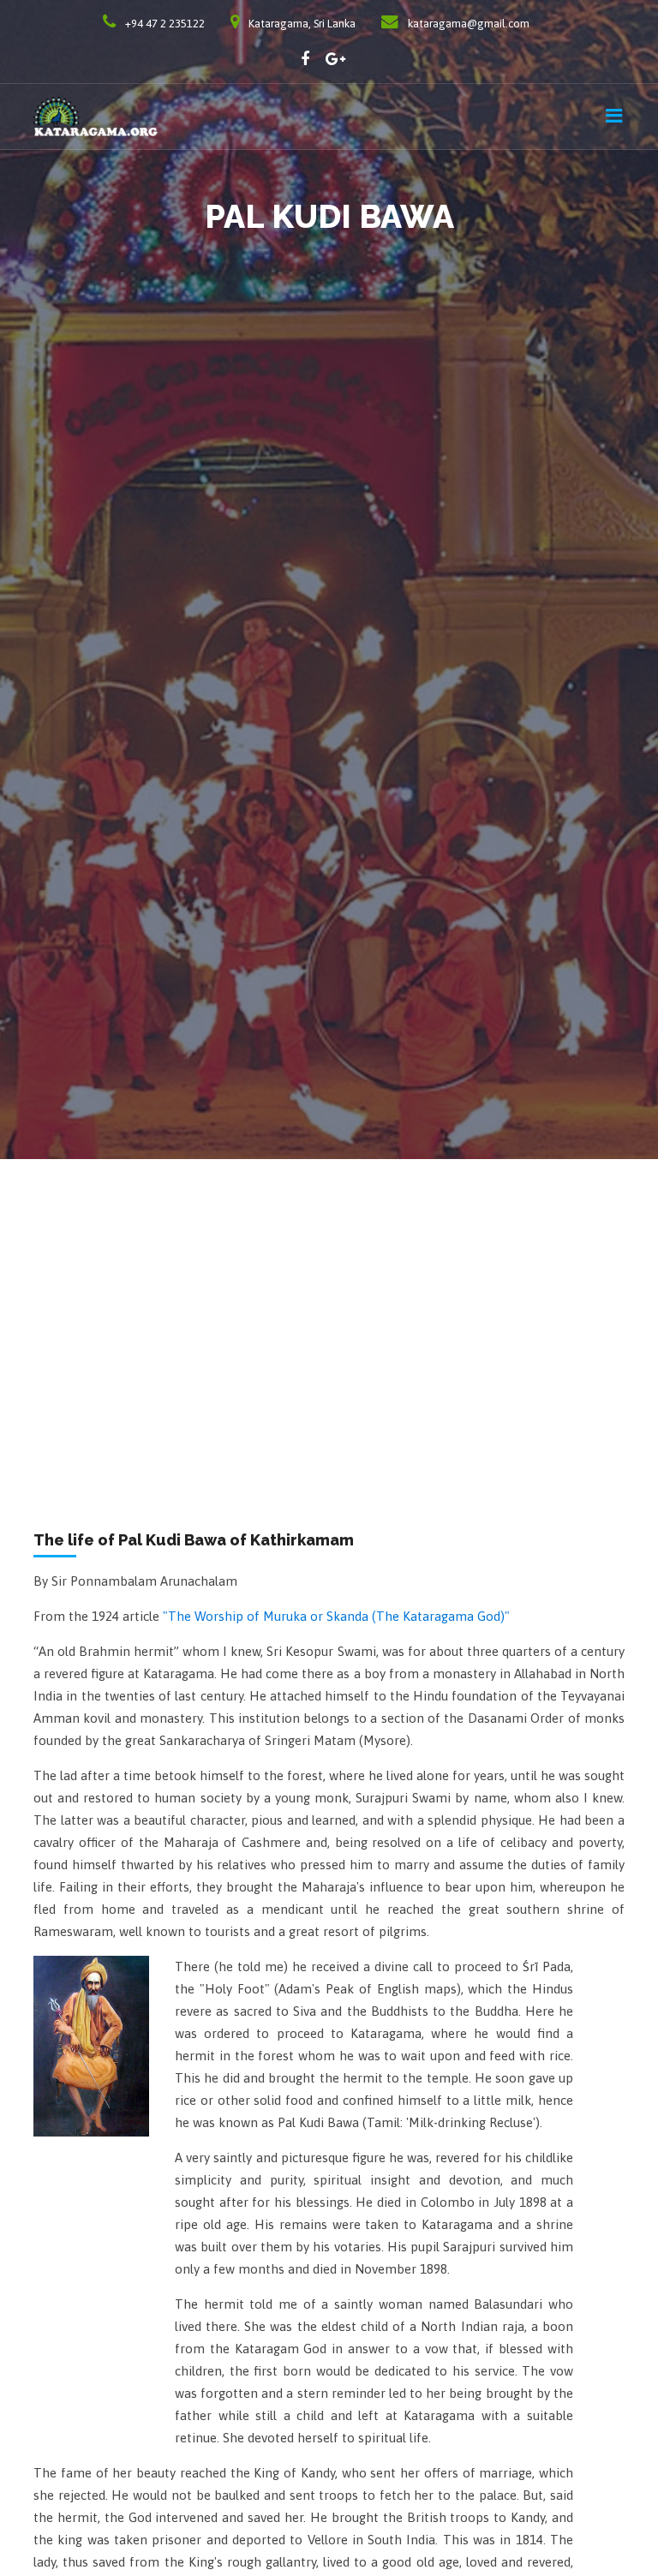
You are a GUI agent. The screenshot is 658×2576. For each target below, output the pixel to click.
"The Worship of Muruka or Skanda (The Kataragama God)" (336, 1616)
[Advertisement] (329, 1288)
